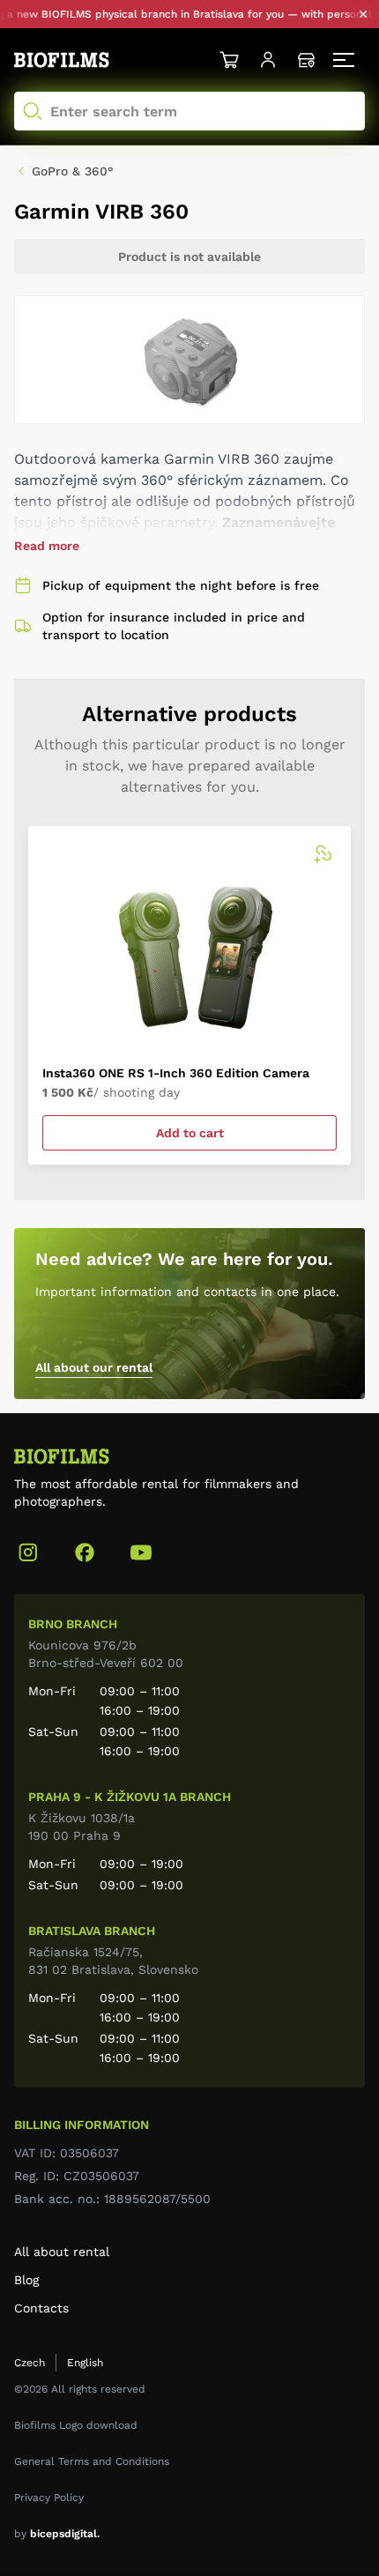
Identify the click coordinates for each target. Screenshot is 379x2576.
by (57, 2534)
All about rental (62, 2252)
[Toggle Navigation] (346, 60)
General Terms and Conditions (92, 2461)
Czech (30, 2363)
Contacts (41, 2308)
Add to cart (190, 1133)
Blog (26, 2280)
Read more (47, 546)
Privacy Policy (49, 2498)
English (85, 2363)
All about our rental (94, 1367)
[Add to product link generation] (323, 854)
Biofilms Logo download (76, 2425)
